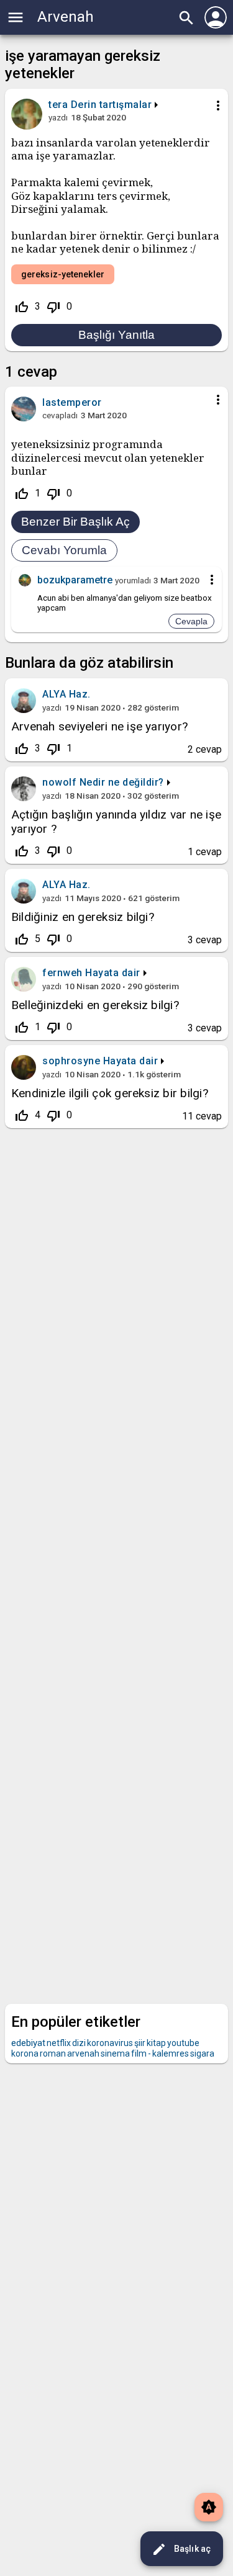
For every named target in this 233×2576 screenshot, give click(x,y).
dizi (79, 2043)
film (139, 2053)
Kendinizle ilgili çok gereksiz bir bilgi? (110, 1093)
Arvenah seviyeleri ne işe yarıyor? (99, 726)
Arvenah (66, 17)
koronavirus (110, 2043)
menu (16, 17)
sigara (202, 2053)
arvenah (83, 2053)
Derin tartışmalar (112, 105)
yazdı (58, 117)
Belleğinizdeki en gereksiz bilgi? (95, 1005)
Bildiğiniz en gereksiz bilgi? (83, 917)
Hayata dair (113, 973)
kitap (156, 2043)
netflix (59, 2043)
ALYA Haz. (66, 694)
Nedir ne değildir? (122, 782)
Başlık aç (181, 2549)
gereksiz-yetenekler (63, 274)
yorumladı (133, 580)
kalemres (171, 2053)
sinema (115, 2053)
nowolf (59, 782)
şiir (140, 2043)
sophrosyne (71, 1061)
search (186, 18)
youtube (183, 2043)
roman (53, 2053)
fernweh (62, 973)
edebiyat (28, 2043)
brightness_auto (209, 2507)
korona (25, 2053)
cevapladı (60, 415)
